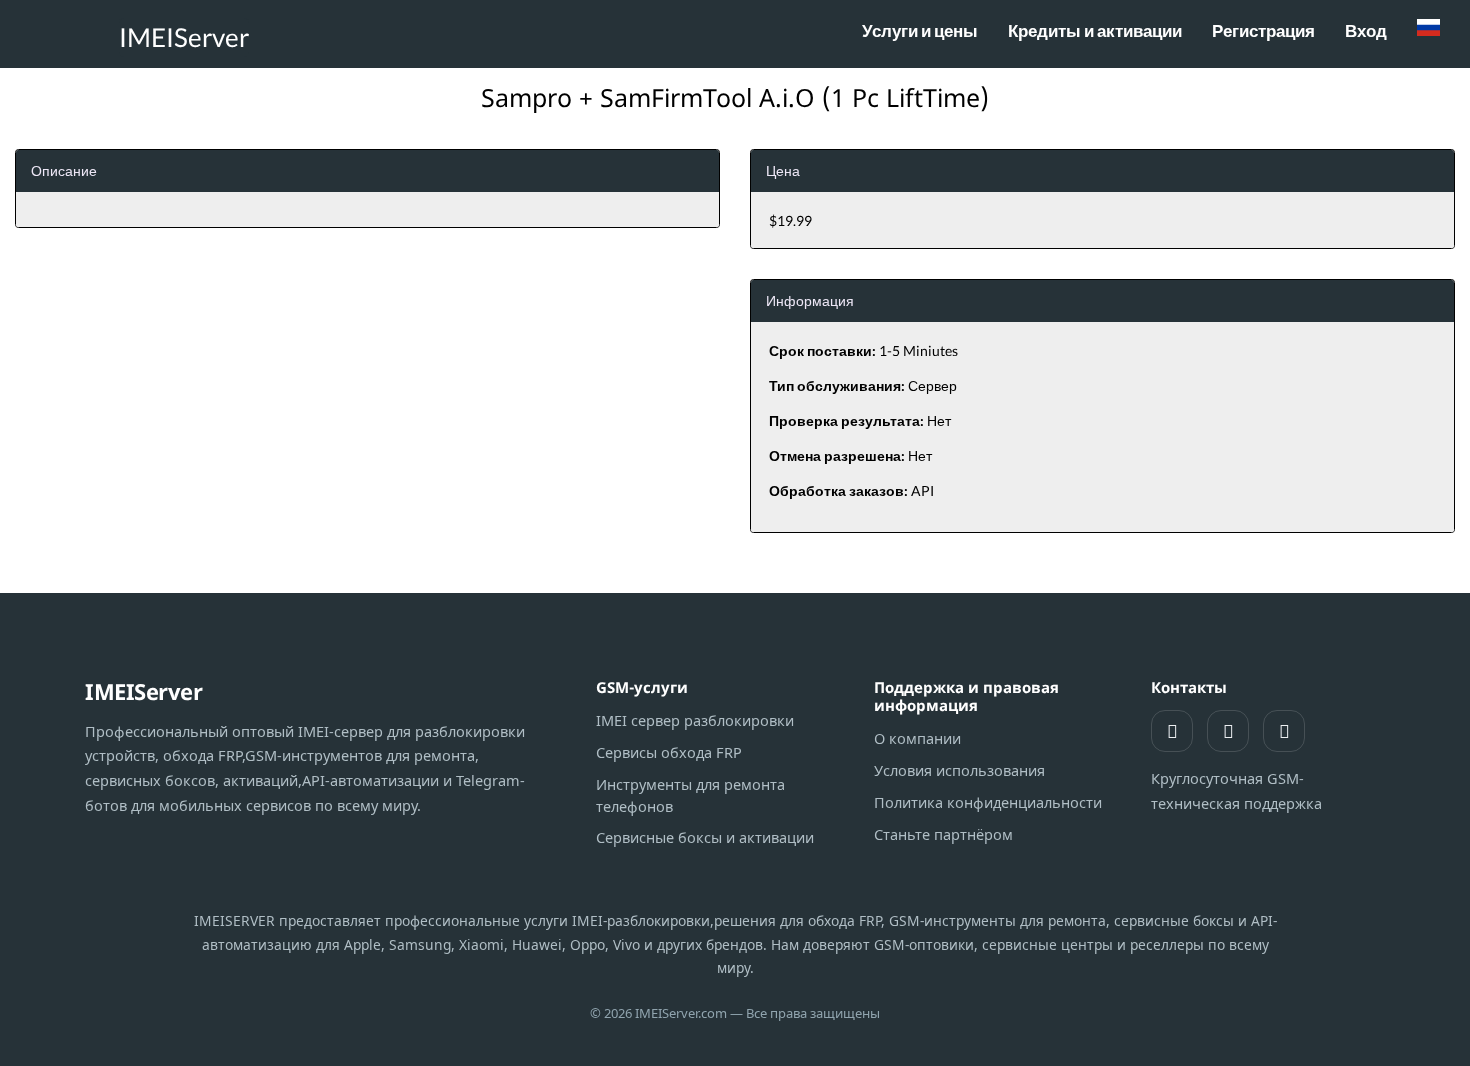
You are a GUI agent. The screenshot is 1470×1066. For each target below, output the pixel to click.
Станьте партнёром (943, 834)
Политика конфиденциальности (988, 802)
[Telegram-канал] (1284, 731)
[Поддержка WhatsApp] (1172, 731)
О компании (917, 738)
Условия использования (959, 770)
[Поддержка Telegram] (1228, 731)
